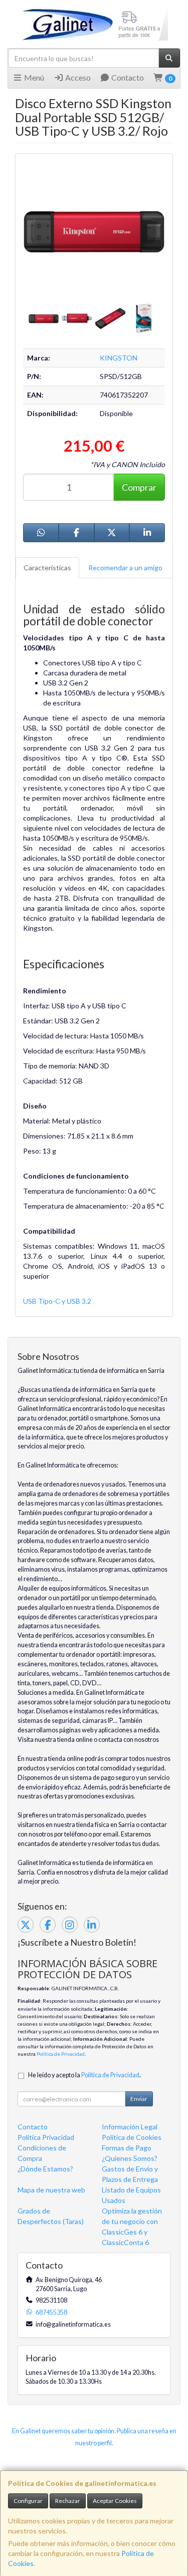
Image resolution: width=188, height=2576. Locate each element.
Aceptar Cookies (115, 2501)
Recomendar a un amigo (125, 568)
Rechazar (68, 2501)
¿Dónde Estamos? (45, 2169)
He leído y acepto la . (84, 2075)
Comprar (139, 487)
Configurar (28, 2501)
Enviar (139, 2099)
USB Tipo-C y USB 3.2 (57, 1301)
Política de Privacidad (61, 2054)
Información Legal (130, 2127)
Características (47, 568)
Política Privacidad (46, 2137)
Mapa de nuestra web (51, 2190)
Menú (33, 77)
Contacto (127, 77)
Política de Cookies (132, 2137)
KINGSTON (119, 358)
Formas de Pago (127, 2148)
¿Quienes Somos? (130, 2158)
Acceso (77, 77)
